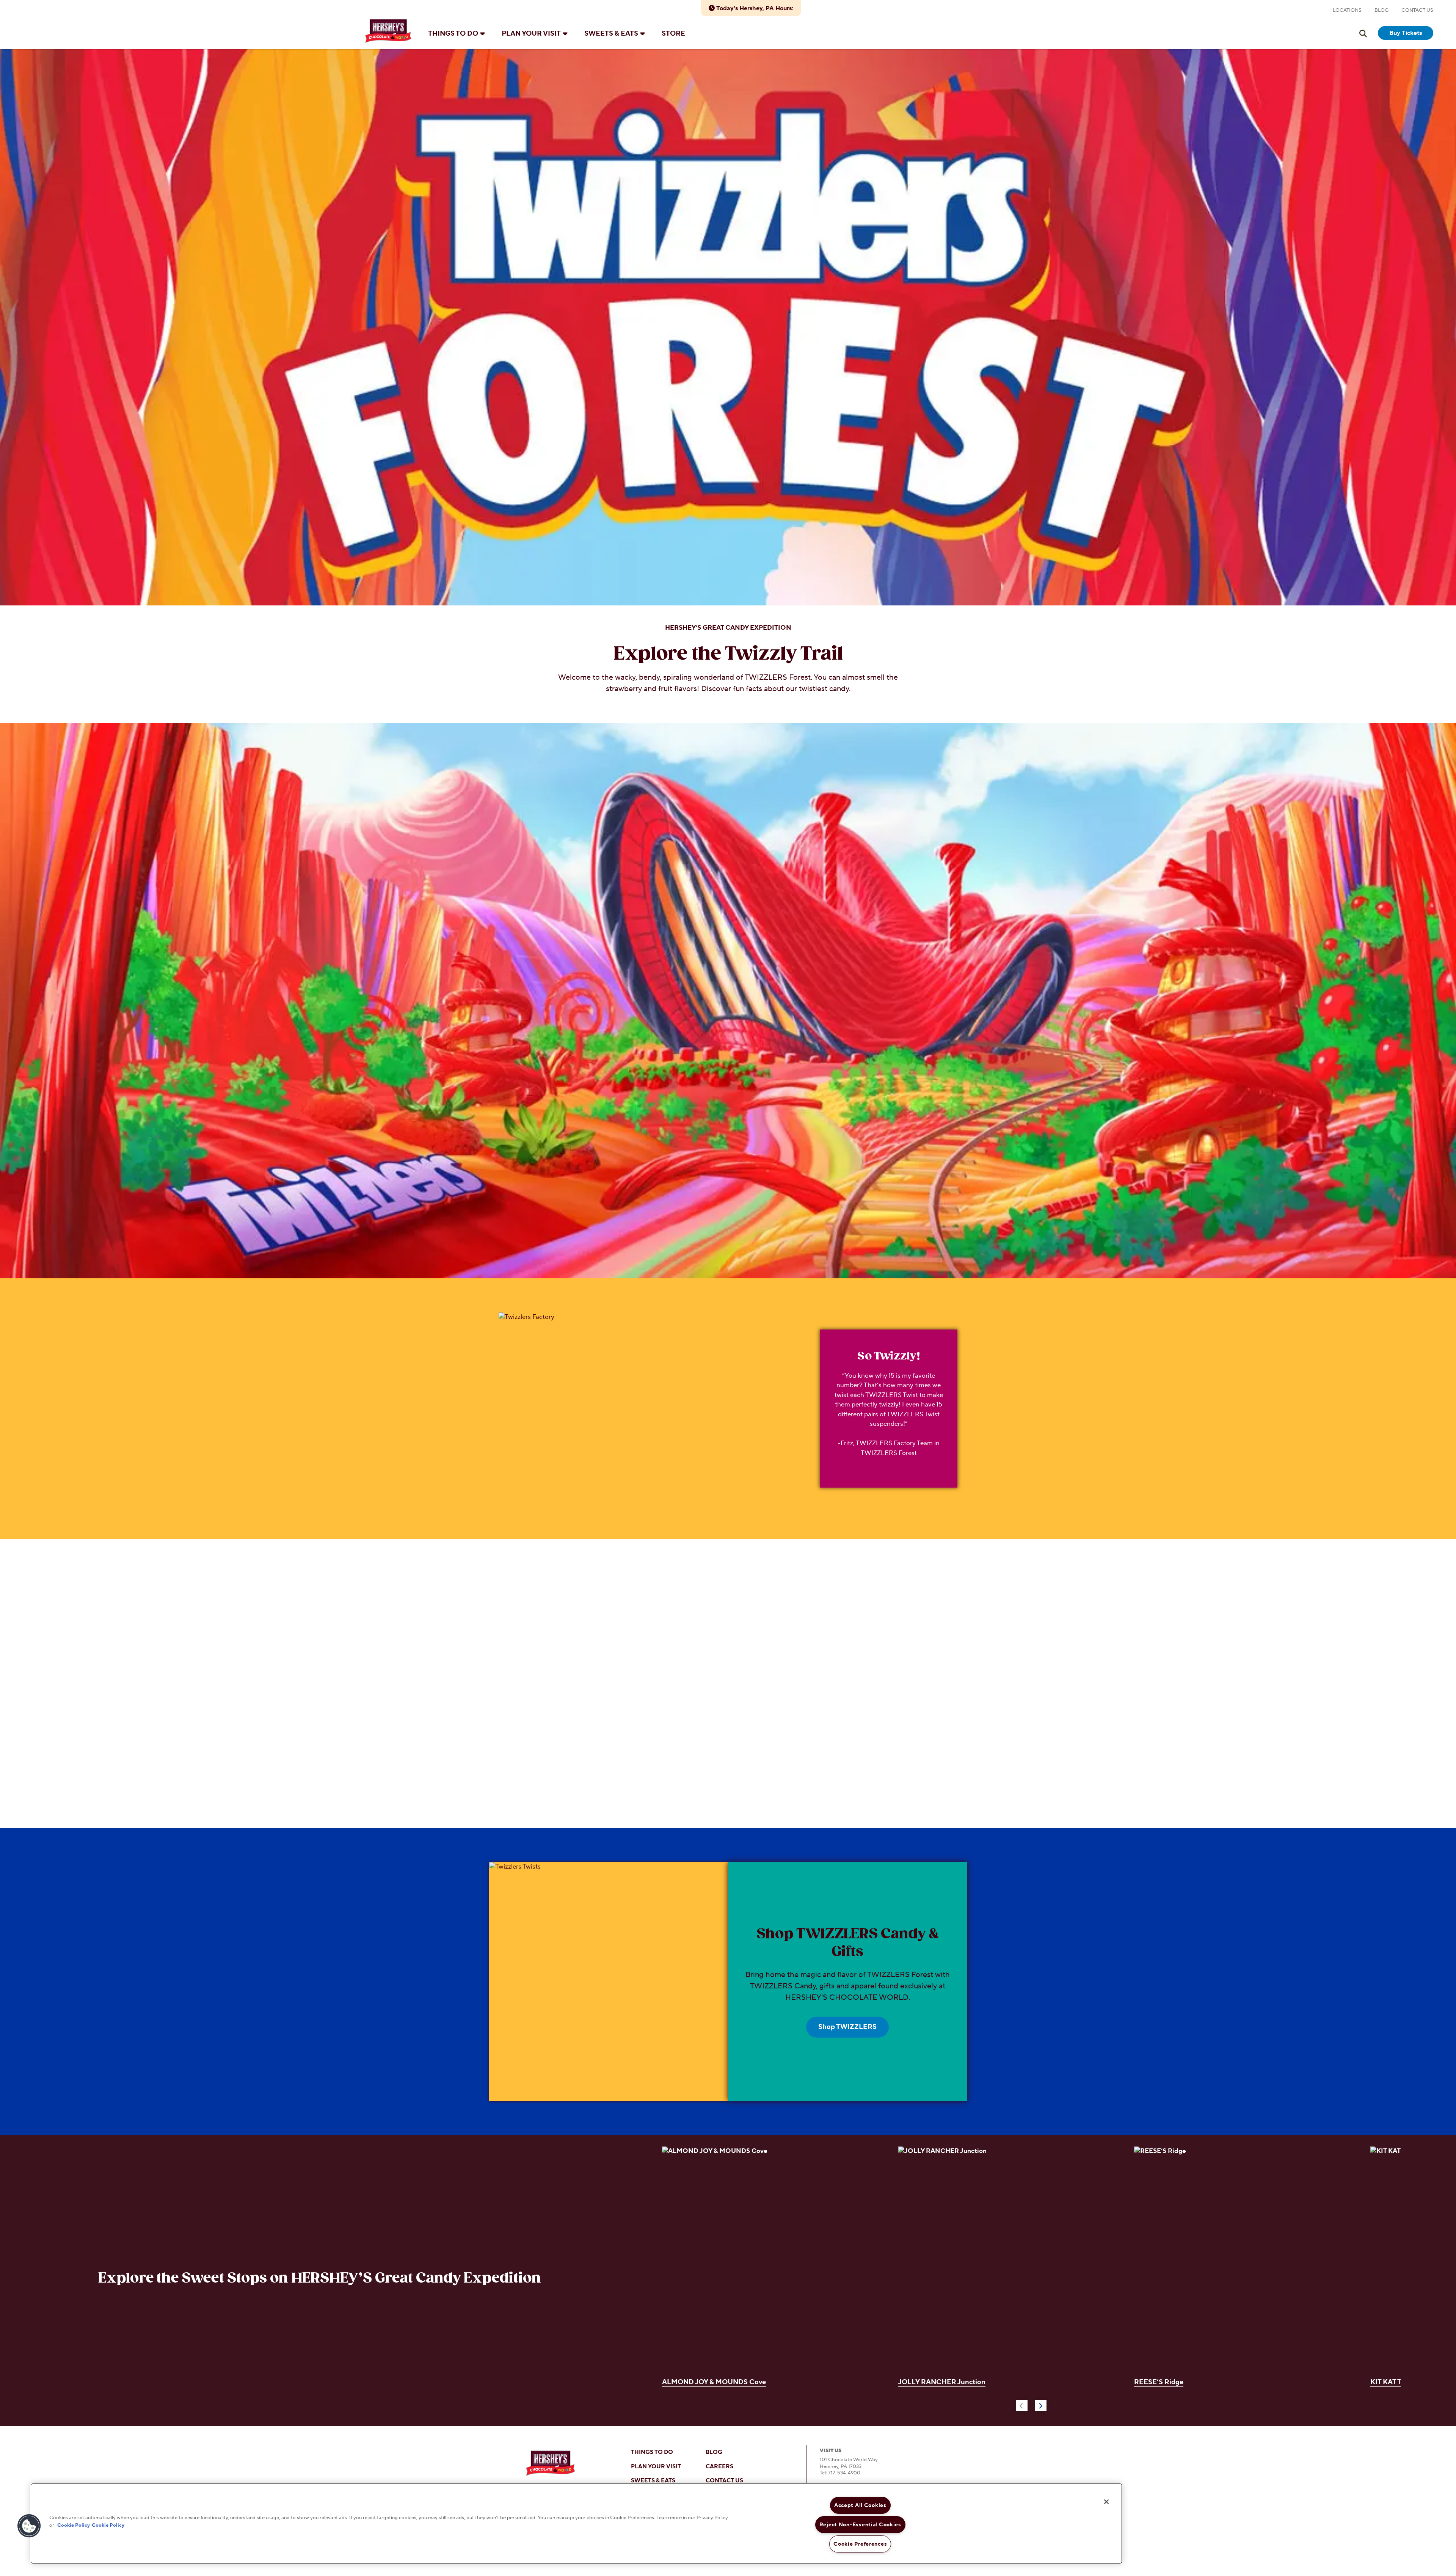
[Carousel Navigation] (1031, 2404)
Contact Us (1417, 10)
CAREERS (719, 2467)
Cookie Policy (74, 2525)
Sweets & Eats (611, 34)
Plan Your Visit (531, 34)
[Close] (1106, 2502)
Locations (1347, 10)
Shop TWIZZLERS (847, 2027)
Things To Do (453, 34)
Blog (1381, 10)
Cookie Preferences (860, 2544)
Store (673, 34)
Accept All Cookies (860, 2505)
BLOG (714, 2452)
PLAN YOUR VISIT (656, 2467)
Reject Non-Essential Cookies (860, 2525)
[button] (29, 2526)
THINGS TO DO (652, 2452)
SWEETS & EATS (653, 2481)
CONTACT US (724, 2481)
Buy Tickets (1406, 33)
